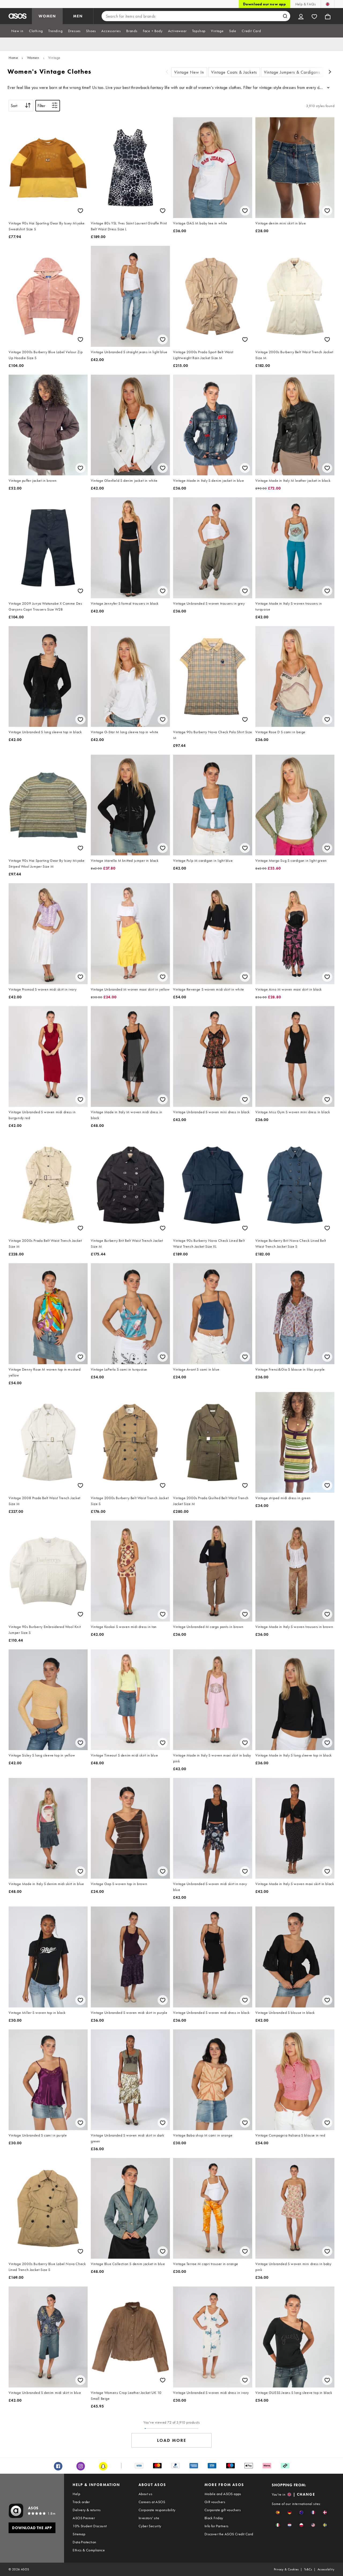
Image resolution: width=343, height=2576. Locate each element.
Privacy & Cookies (286, 2569)
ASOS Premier (84, 2518)
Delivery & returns (87, 2510)
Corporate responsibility (157, 2510)
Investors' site (149, 2518)
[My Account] (301, 16)
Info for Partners (217, 2526)
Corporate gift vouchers (223, 2510)
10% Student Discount (90, 2526)
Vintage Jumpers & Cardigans (292, 72)
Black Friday (214, 2518)
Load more (172, 2440)
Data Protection (84, 2542)
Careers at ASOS (152, 2502)
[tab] (17, 31)
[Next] (330, 72)
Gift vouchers (215, 2502)
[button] (278, 2512)
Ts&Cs (308, 2569)
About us (145, 2494)
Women (33, 58)
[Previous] (167, 72)
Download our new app (264, 4)
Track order (81, 2502)
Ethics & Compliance (89, 2550)
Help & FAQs (305, 4)
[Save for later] (80, 211)
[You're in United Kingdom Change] (328, 4)
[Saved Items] (314, 16)
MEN (78, 16)
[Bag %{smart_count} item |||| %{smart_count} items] (328, 16)
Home (13, 58)
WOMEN (47, 16)
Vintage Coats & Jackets (234, 72)
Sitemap (79, 2534)
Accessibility (326, 2569)
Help (76, 2494)
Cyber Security (150, 2526)
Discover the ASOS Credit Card (229, 2534)
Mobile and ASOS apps (223, 2494)
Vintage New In (189, 72)
